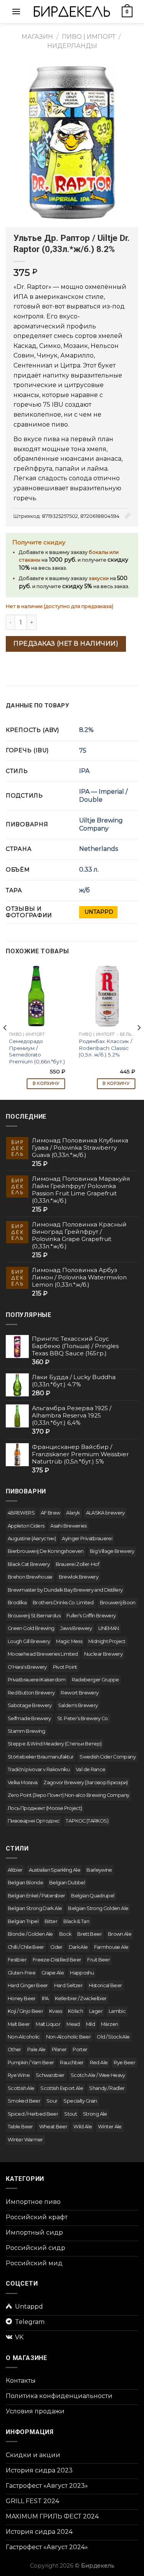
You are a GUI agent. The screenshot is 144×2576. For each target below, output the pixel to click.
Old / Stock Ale (113, 2037)
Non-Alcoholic (24, 2037)
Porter (80, 2049)
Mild (90, 2024)
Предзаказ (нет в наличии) (66, 644)
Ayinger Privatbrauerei (87, 1539)
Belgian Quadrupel (93, 1896)
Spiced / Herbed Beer (33, 2114)
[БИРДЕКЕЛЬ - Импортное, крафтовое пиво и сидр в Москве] (72, 11)
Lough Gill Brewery (29, 1641)
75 (83, 751)
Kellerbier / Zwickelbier (81, 1998)
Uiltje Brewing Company (101, 824)
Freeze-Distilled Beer (57, 1960)
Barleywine (99, 1870)
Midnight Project (107, 1641)
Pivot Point (65, 1667)
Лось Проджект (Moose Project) (45, 1808)
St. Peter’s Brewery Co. (83, 1718)
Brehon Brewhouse (30, 1577)
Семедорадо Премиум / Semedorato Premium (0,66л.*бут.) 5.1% (37, 1055)
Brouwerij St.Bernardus (34, 1616)
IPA (84, 771)
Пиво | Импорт (89, 37)
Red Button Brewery (31, 1693)
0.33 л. (89, 869)
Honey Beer (22, 1998)
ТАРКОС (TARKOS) (87, 1821)
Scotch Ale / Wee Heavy (98, 2075)
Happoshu (82, 1973)
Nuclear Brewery (103, 1654)
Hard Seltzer (68, 1985)
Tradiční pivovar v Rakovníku (39, 1769)
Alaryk (73, 1513)
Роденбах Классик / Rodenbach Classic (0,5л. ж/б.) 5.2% (106, 1048)
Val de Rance (90, 1769)
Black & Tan (76, 1921)
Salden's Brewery (78, 1705)
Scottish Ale (21, 2088)
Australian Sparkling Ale (55, 1870)
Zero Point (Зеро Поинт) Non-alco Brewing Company (68, 1795)
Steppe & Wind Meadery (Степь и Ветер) (55, 1744)
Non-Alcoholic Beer (68, 2037)
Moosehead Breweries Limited (43, 1654)
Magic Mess (69, 1641)
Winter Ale (110, 2127)
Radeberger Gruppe (95, 1680)
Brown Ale (120, 1934)
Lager (96, 2011)
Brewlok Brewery (79, 1577)
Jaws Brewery (76, 1628)
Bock (65, 1934)
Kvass (55, 2011)
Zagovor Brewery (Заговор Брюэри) (86, 1782)
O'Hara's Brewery (27, 1667)
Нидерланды (72, 46)
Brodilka (17, 1603)
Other (14, 2049)
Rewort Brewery (79, 1693)
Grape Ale (53, 1973)
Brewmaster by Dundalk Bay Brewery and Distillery (65, 1590)
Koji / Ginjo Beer (25, 2011)
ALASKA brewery (105, 1513)
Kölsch (75, 2011)
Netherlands (98, 849)
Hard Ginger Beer (28, 1985)
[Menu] (16, 11)
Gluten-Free (22, 1973)
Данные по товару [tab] (37, 705)
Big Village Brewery (112, 1551)
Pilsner (59, 2049)
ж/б (84, 890)
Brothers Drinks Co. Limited (63, 1603)
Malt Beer (19, 2024)
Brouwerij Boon (118, 1603)
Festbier (17, 1960)
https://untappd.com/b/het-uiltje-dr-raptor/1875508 (98, 912)
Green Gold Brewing (31, 1628)
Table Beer (20, 2127)
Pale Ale (36, 2049)
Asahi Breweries (68, 1526)
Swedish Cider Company (108, 1757)
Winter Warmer (25, 2140)
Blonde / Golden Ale (30, 1934)
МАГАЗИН (37, 37)
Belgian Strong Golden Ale (98, 1908)
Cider (56, 1947)
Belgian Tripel (23, 1921)
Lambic (117, 2011)
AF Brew (50, 1513)
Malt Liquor (48, 2024)
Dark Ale (78, 1947)
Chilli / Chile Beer (26, 1947)
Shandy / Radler (107, 2088)
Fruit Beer (98, 1960)
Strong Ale (95, 2114)
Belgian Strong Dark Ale (35, 1908)
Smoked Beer (24, 2101)
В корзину (46, 1083)
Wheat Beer (53, 2127)
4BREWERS (21, 1513)
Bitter (51, 1921)
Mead (73, 2024)
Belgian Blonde (25, 1883)
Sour (52, 2101)
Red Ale (99, 2063)
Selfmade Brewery (29, 1718)
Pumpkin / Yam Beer (31, 2063)
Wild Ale (83, 2127)
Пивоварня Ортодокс (34, 1821)
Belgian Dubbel (67, 1883)
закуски (99, 578)
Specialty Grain (80, 2101)
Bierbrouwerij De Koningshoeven (46, 1551)
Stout (70, 2114)
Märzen (109, 2024)
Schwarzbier (50, 2075)
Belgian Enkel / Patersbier (36, 1896)
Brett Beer (89, 1934)
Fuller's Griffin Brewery (91, 1616)
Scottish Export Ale (62, 2088)
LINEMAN (109, 1628)
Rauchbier (72, 2063)
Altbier (15, 1870)
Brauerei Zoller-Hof (77, 1564)
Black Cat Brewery (29, 1564)
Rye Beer (124, 2063)
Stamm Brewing (26, 1731)
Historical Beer (105, 1985)
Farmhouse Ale (111, 1947)
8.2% (86, 730)
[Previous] (5, 1028)
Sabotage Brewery (30, 1705)
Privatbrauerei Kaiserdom (37, 1680)
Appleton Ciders (26, 1526)
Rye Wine (19, 2075)
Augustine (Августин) (32, 1539)
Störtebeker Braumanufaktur (41, 1757)
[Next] (139, 1028)
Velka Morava (22, 1782)
